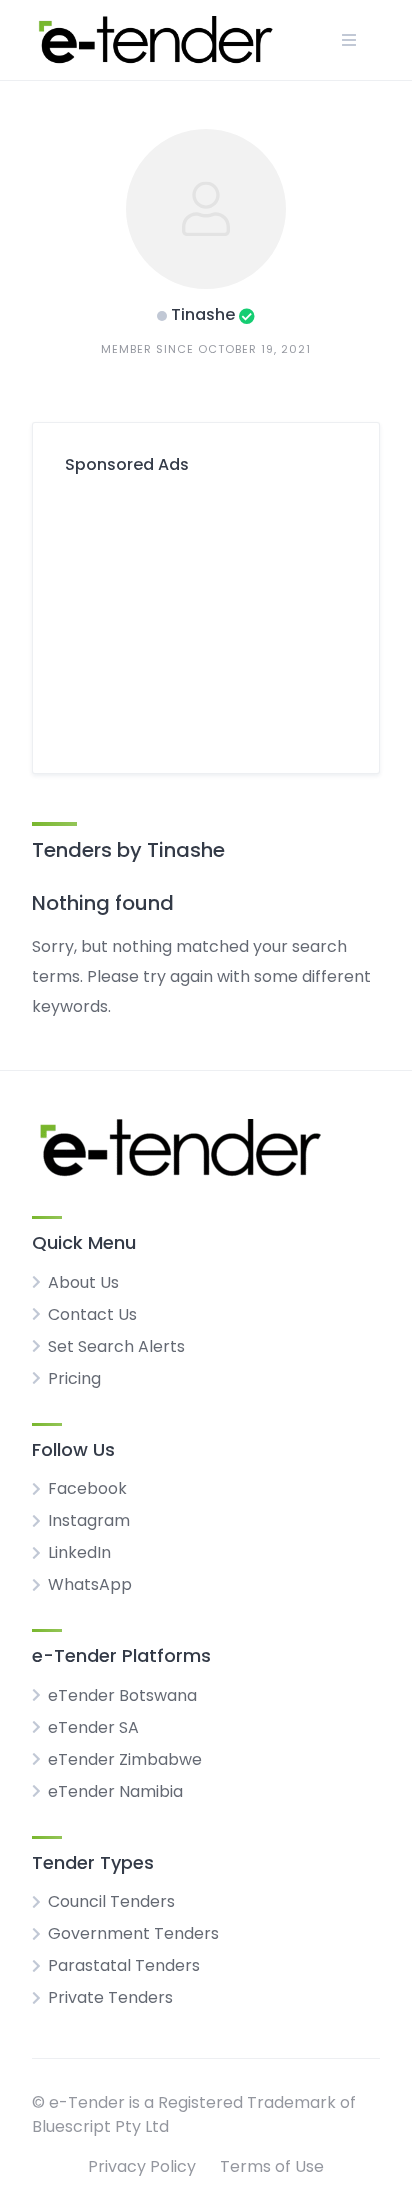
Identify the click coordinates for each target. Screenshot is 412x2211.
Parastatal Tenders (124, 1965)
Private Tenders (110, 1997)
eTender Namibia (115, 1791)
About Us (83, 1282)
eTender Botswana (122, 1695)
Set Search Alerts (116, 1346)
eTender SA (93, 1727)
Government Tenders (133, 1933)
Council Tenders (111, 1901)
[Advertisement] (206, 616)
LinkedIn (79, 1552)
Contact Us (92, 1314)
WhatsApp (90, 1584)
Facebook (87, 1488)
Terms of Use (272, 2166)
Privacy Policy (142, 2166)
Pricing (74, 1378)
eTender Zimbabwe (125, 1759)
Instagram (89, 1520)
